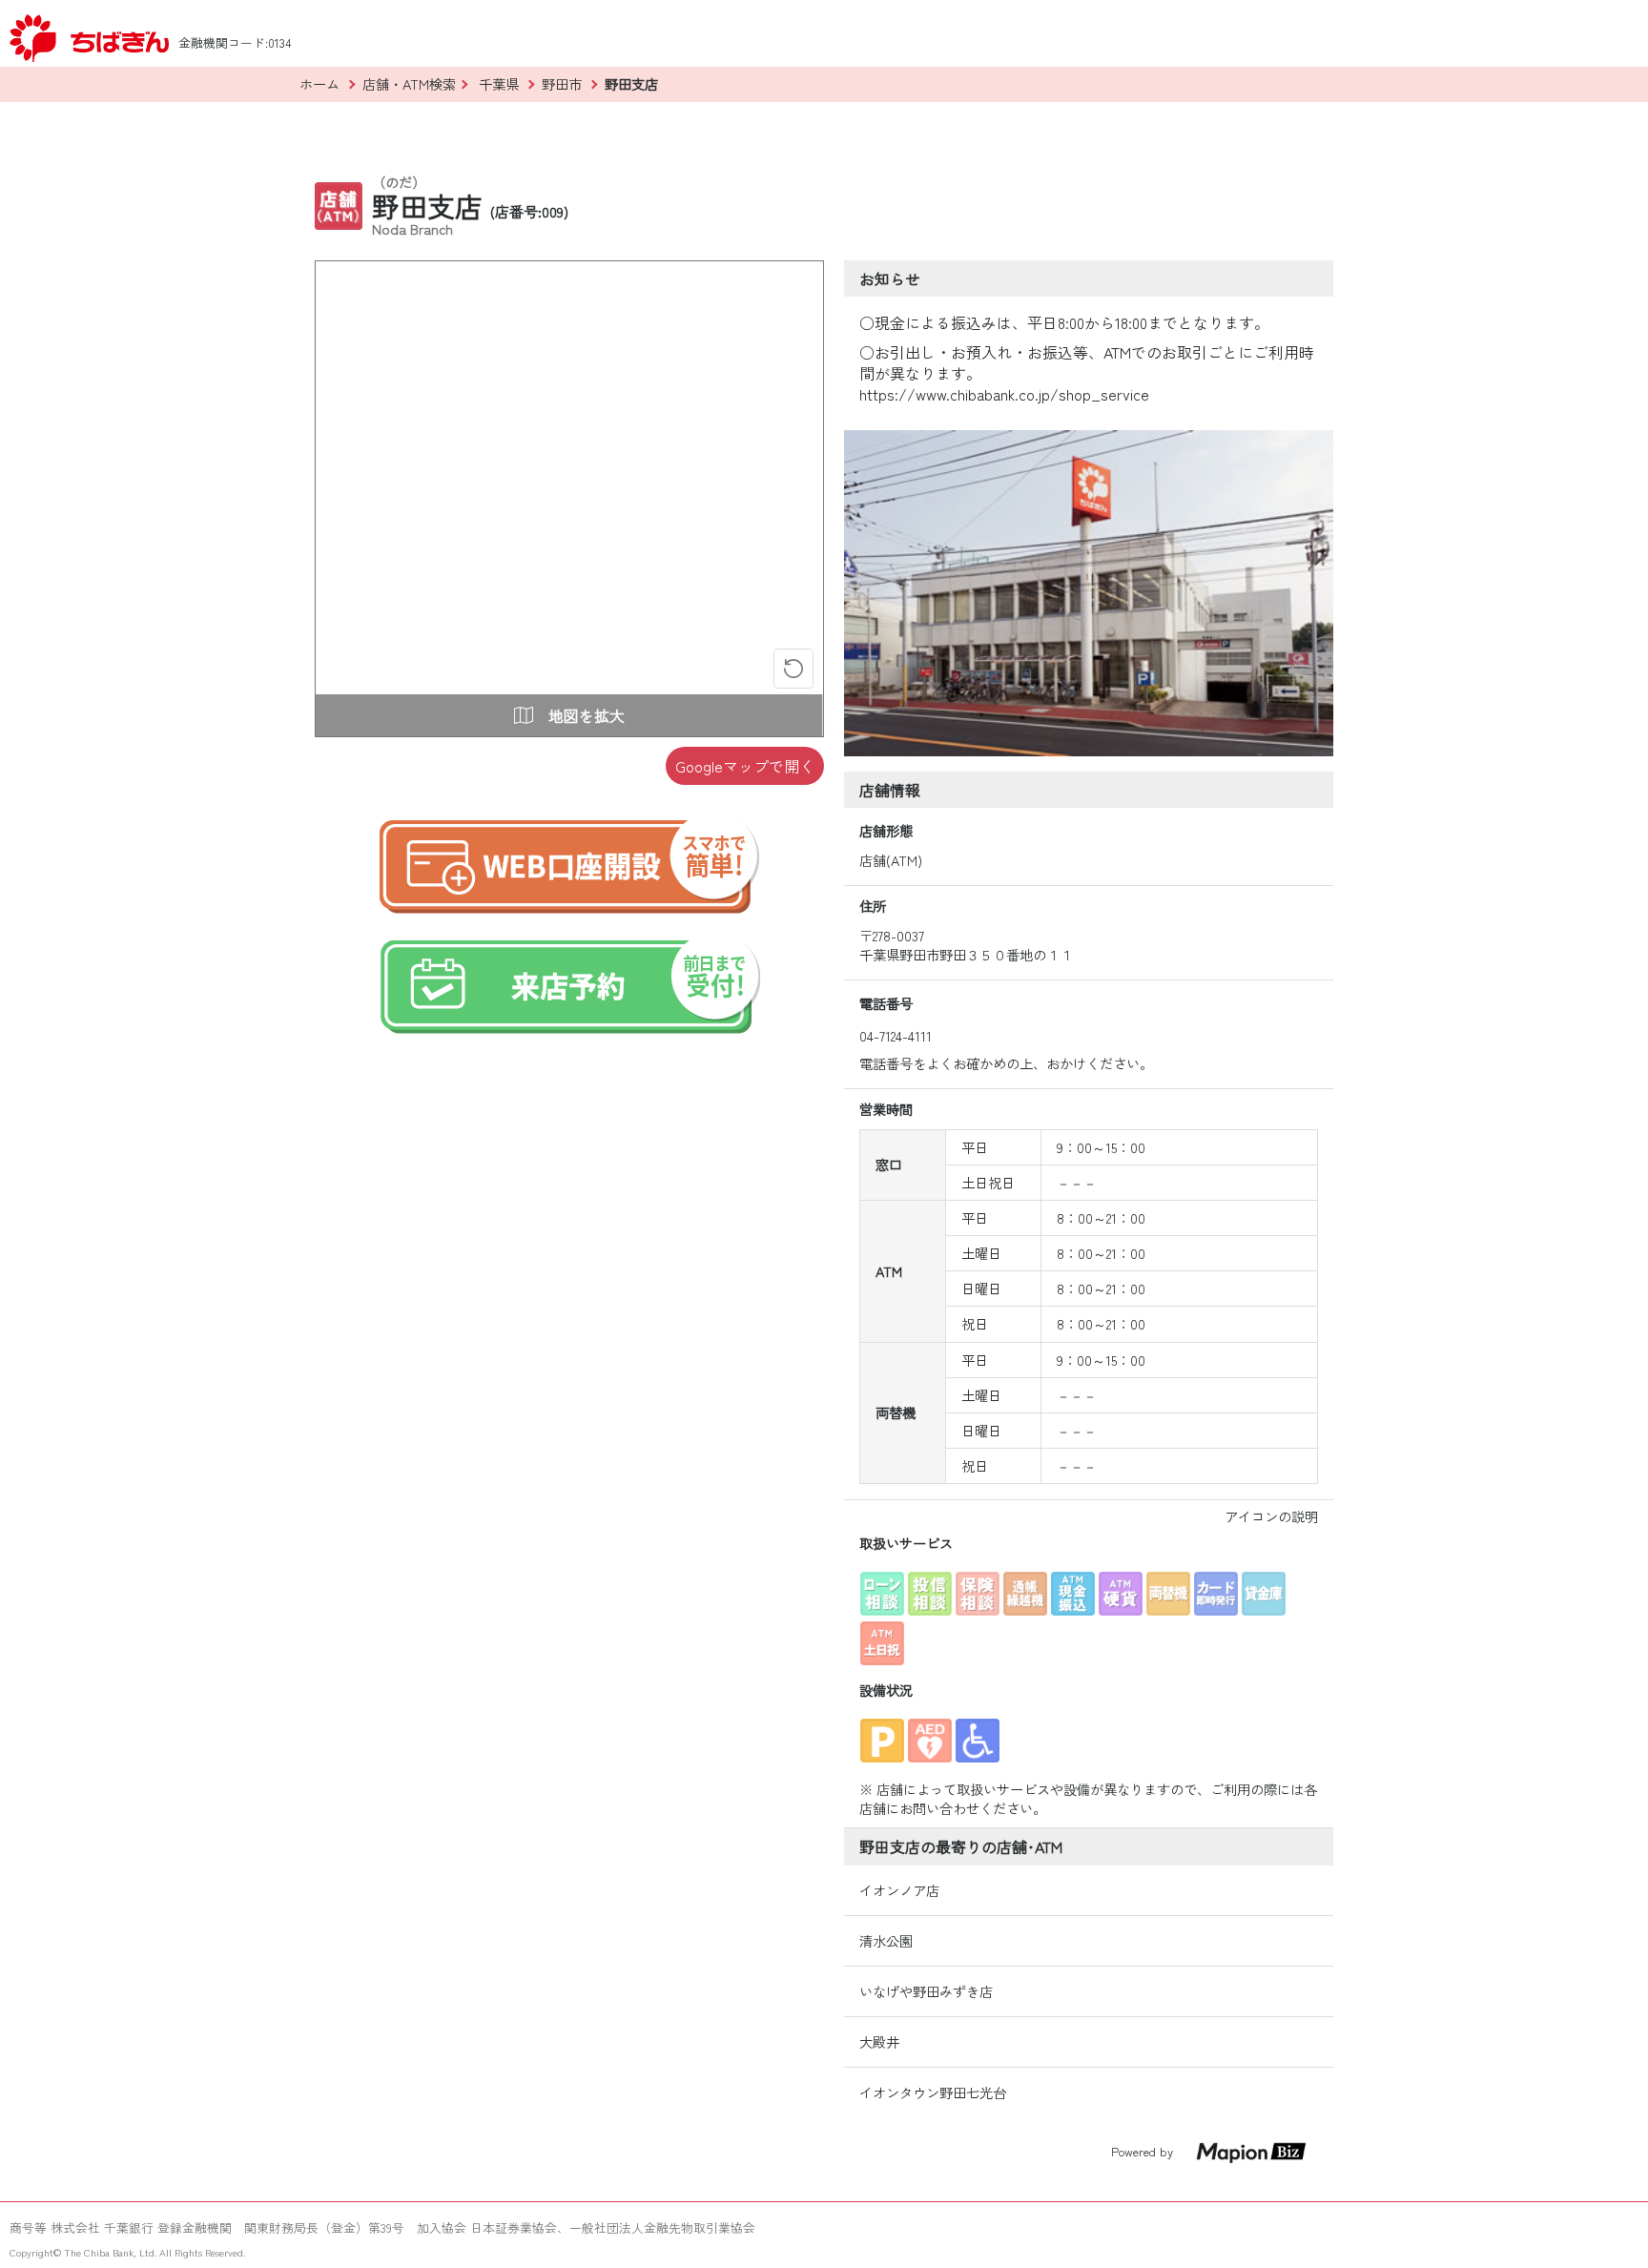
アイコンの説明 (1271, 1516)
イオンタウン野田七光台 (933, 2093)
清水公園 (886, 1941)
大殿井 (879, 2042)
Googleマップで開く (745, 766)
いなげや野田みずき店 (926, 1991)
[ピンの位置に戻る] (793, 669)
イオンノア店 (899, 1890)
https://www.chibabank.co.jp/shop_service (1004, 394)
